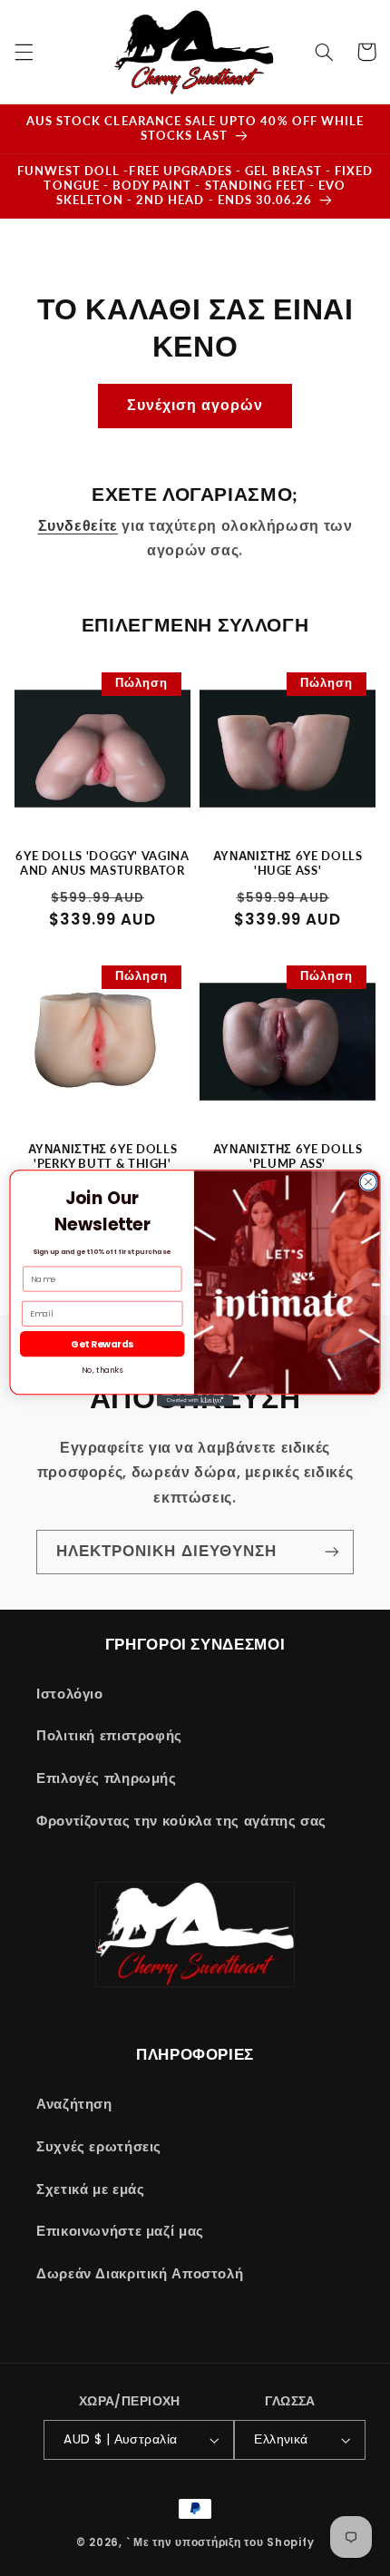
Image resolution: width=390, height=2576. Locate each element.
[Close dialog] (368, 1181)
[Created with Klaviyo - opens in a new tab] (195, 1401)
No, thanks (102, 1370)
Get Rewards (102, 1344)
